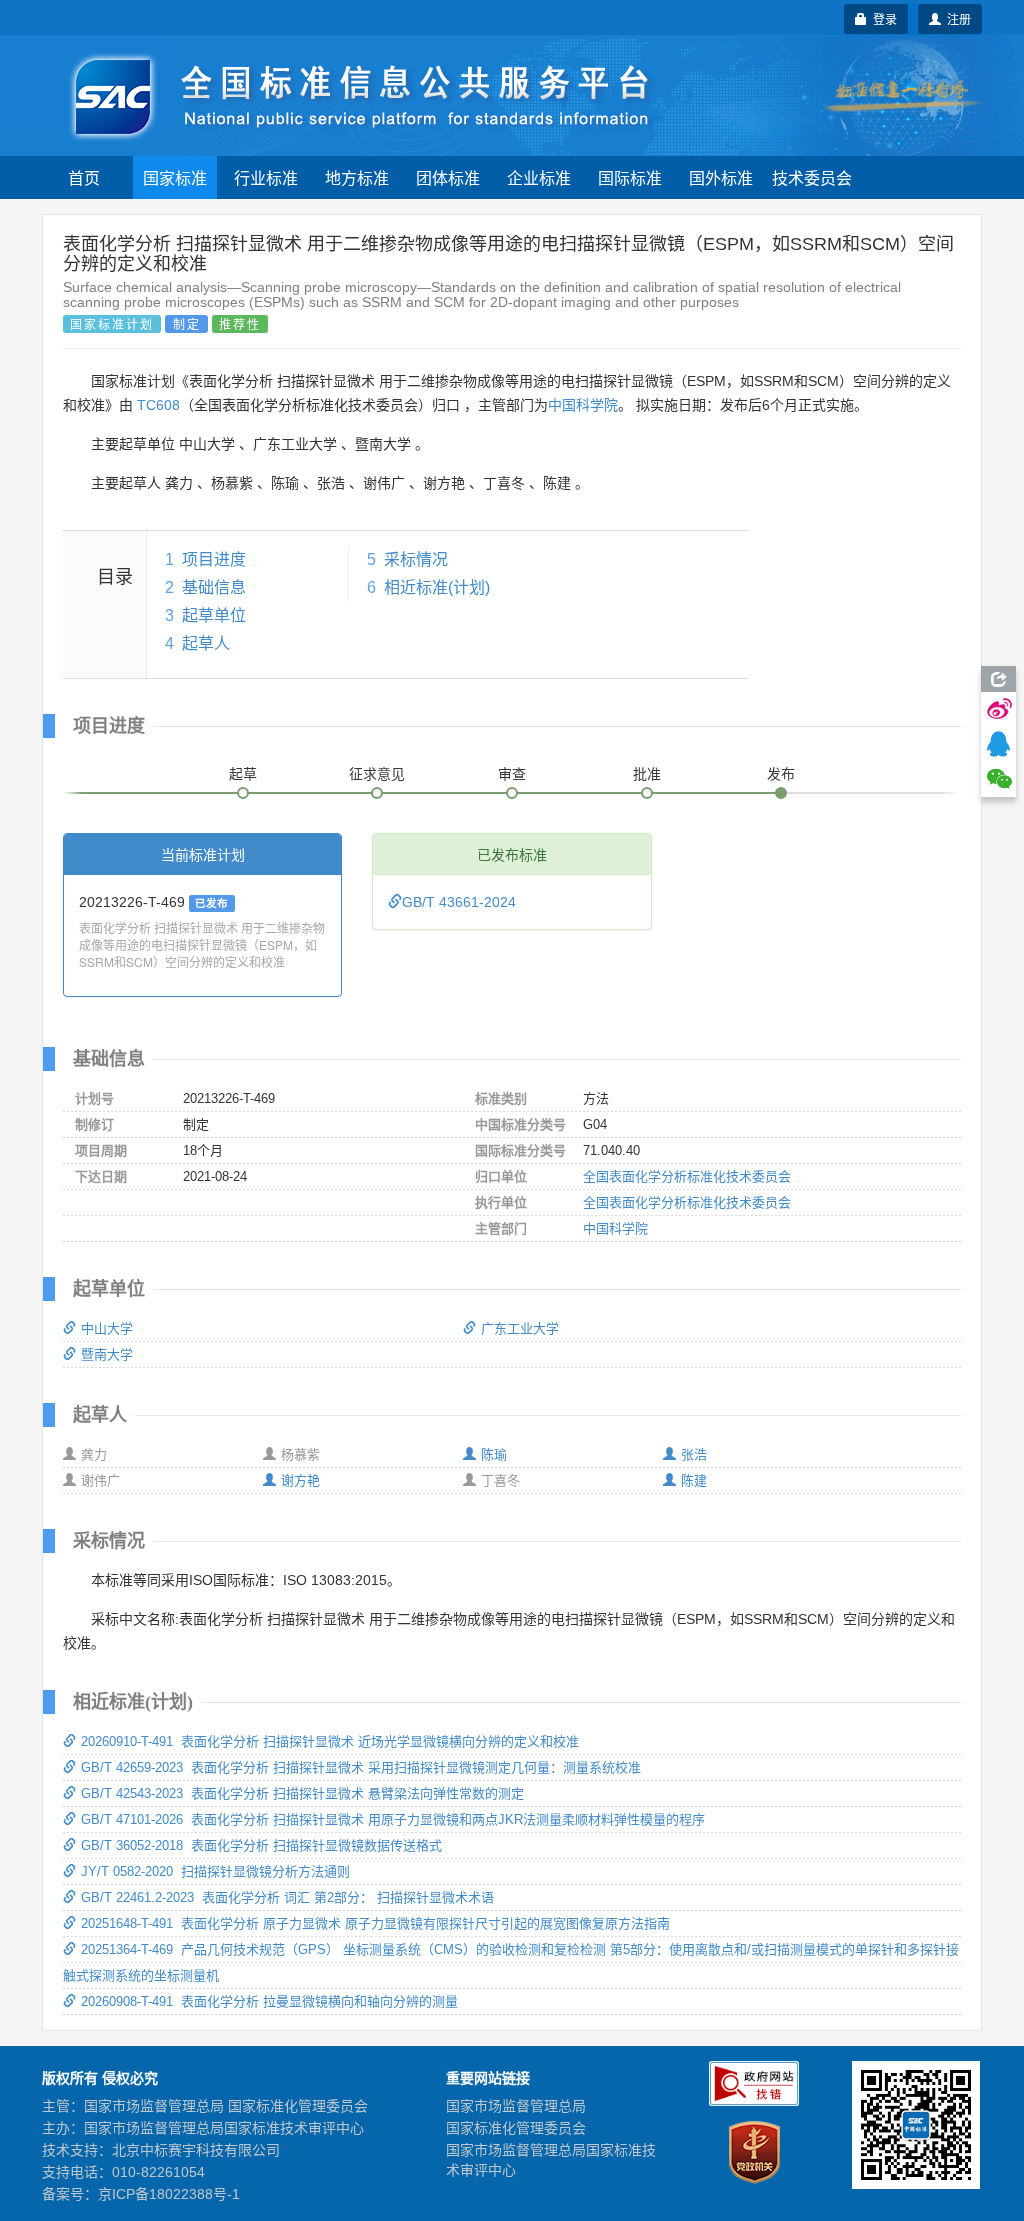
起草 (243, 774)
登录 (882, 18)
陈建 (694, 1480)
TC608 (158, 405)
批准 (647, 774)
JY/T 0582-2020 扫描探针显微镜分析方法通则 (215, 1871)
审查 (512, 774)
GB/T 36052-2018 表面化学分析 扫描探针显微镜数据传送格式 (261, 1845)
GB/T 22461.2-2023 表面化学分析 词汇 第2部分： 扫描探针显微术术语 (287, 1897)
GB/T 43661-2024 (459, 902)
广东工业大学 (520, 1328)
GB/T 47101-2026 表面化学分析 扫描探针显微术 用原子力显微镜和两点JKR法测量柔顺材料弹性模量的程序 (393, 1819)
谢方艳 (300, 1480)
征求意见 (377, 774)
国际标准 (630, 177)
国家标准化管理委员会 (516, 2128)
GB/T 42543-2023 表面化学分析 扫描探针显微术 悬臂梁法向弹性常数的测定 (302, 1793)
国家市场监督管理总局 (516, 2106)
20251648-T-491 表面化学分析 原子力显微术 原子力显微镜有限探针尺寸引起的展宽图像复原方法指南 (375, 1923)
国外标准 (721, 177)
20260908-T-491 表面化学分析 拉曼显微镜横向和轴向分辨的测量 (269, 2001)
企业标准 (539, 177)
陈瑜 (494, 1454)
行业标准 (266, 177)
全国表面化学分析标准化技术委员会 (687, 1176)
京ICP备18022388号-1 (169, 2194)
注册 (956, 18)
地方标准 (357, 177)
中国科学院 (583, 405)
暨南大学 (107, 1354)
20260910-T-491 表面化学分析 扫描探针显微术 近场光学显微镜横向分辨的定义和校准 (330, 1741)
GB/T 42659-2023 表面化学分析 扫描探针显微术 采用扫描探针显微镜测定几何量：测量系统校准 (361, 1767)
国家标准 (175, 177)
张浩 (694, 1454)
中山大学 (107, 1328)
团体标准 (448, 177)
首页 (84, 177)
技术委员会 (812, 177)
